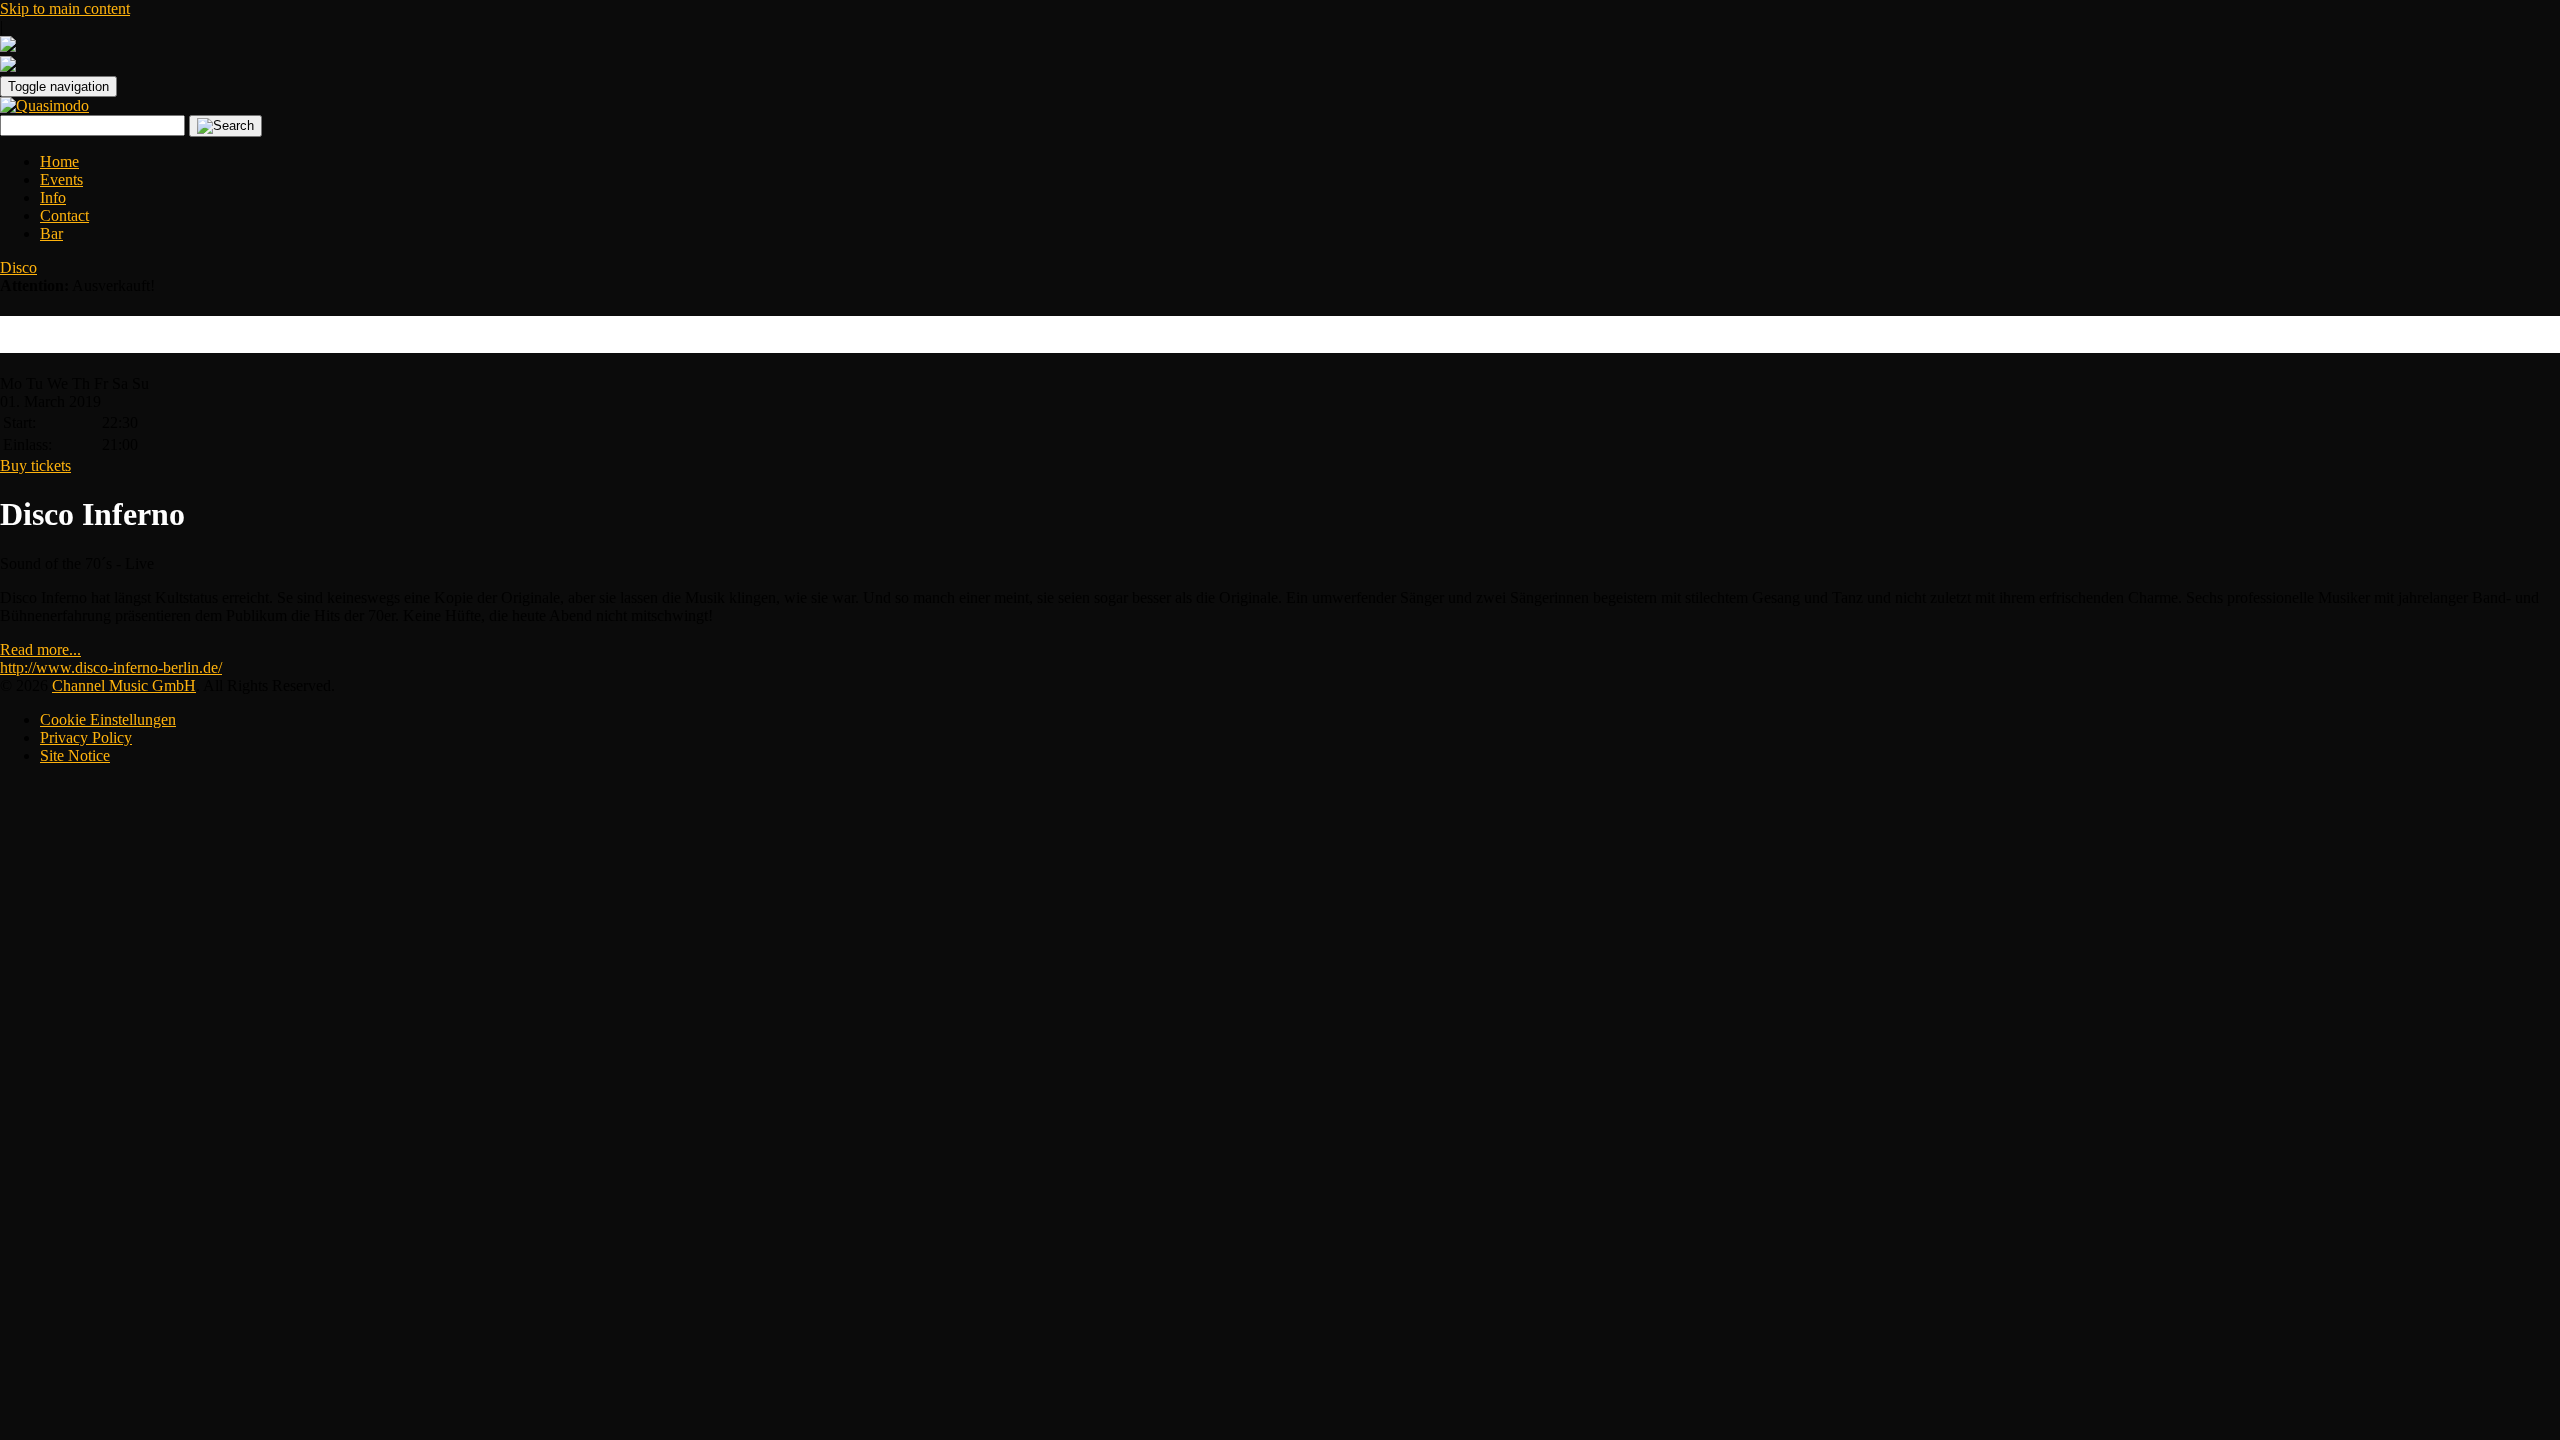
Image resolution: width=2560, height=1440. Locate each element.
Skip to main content (65, 8)
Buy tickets (35, 465)
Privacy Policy (86, 737)
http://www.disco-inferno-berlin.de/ (111, 667)
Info (53, 197)
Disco (18, 267)
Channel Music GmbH (124, 685)
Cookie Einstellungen (108, 719)
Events (61, 179)
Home (59, 161)
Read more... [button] (40, 649)
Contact (64, 215)
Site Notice (75, 755)
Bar (51, 233)
